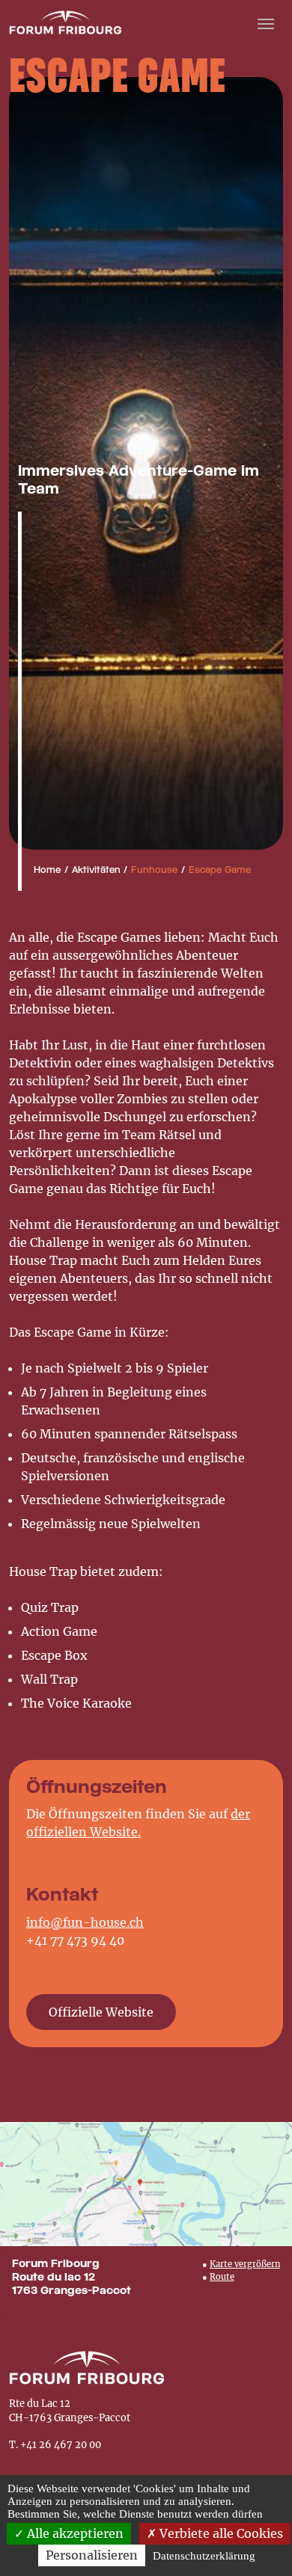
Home (47, 871)
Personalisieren (92, 2555)
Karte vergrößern (245, 2264)
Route (222, 2277)
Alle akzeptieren (74, 2533)
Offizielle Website (101, 2012)
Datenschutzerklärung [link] (204, 2556)
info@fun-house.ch (85, 1922)
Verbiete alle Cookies (220, 2533)
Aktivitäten (96, 871)
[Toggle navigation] (266, 22)
